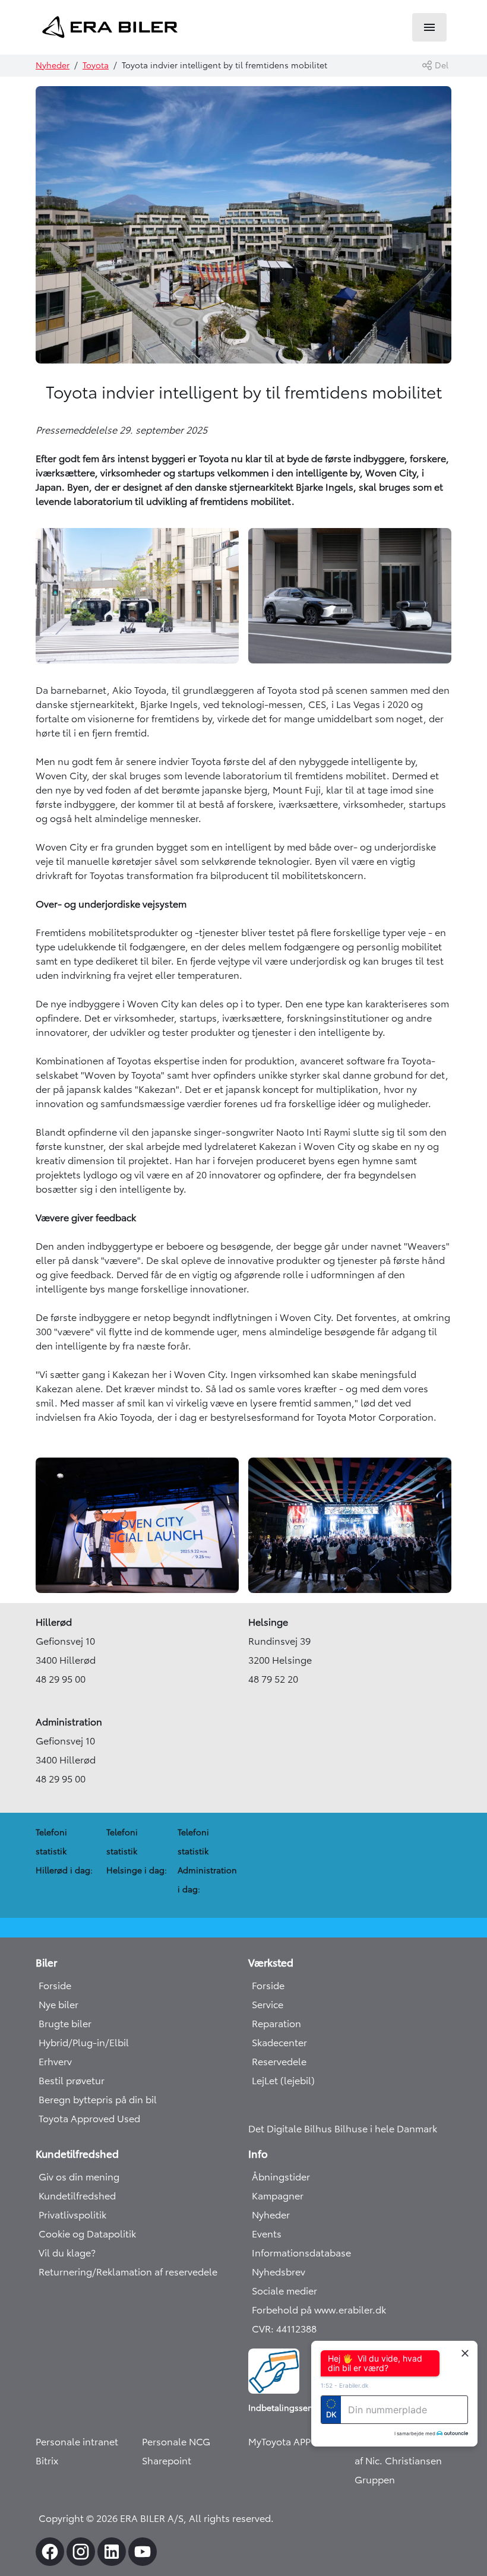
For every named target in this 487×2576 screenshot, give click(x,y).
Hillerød (54, 1622)
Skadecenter (279, 2043)
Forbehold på (283, 2310)
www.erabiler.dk (350, 2310)
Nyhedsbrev (279, 2272)
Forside (55, 1986)
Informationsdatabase (301, 2253)
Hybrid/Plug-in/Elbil (84, 2043)
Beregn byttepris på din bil (98, 2100)
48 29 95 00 (61, 1679)
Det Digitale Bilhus (291, 2129)
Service (268, 2005)
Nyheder (53, 65)
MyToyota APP (279, 2442)
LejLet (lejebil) (283, 2081)
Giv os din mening (79, 2177)
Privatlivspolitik (72, 2215)
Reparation (276, 2024)
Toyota (96, 65)
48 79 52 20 (273, 1679)
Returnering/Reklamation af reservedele (128, 2272)
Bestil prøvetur (72, 2081)
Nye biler (58, 2005)
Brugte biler (65, 2024)
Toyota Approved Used (89, 2119)
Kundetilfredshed (77, 2196)
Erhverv (55, 2062)
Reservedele (279, 2062)
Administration (69, 1722)
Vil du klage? (67, 2253)
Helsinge (268, 1622)
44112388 (296, 2329)
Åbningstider (281, 2177)
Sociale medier (284, 2291)
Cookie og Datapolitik (87, 2234)
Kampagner (278, 2196)
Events (267, 2234)
